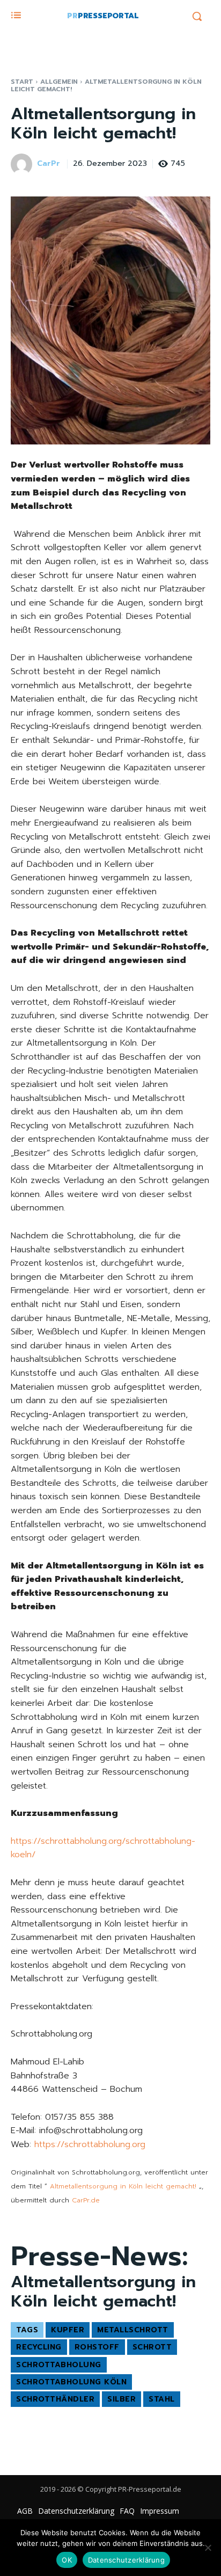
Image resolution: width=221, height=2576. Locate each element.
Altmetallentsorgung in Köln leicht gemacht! (123, 2186)
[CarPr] (23, 164)
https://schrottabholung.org (90, 2144)
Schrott (152, 2347)
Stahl (162, 2399)
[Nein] (208, 2548)
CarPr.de (86, 2200)
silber (121, 2399)
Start (22, 82)
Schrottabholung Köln (71, 2382)
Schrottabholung (59, 2365)
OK (67, 2560)
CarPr (49, 164)
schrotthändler (55, 2399)
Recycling (39, 2347)
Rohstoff (97, 2347)
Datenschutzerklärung (126, 2560)
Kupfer (68, 2330)
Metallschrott (133, 2330)
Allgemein (59, 82)
